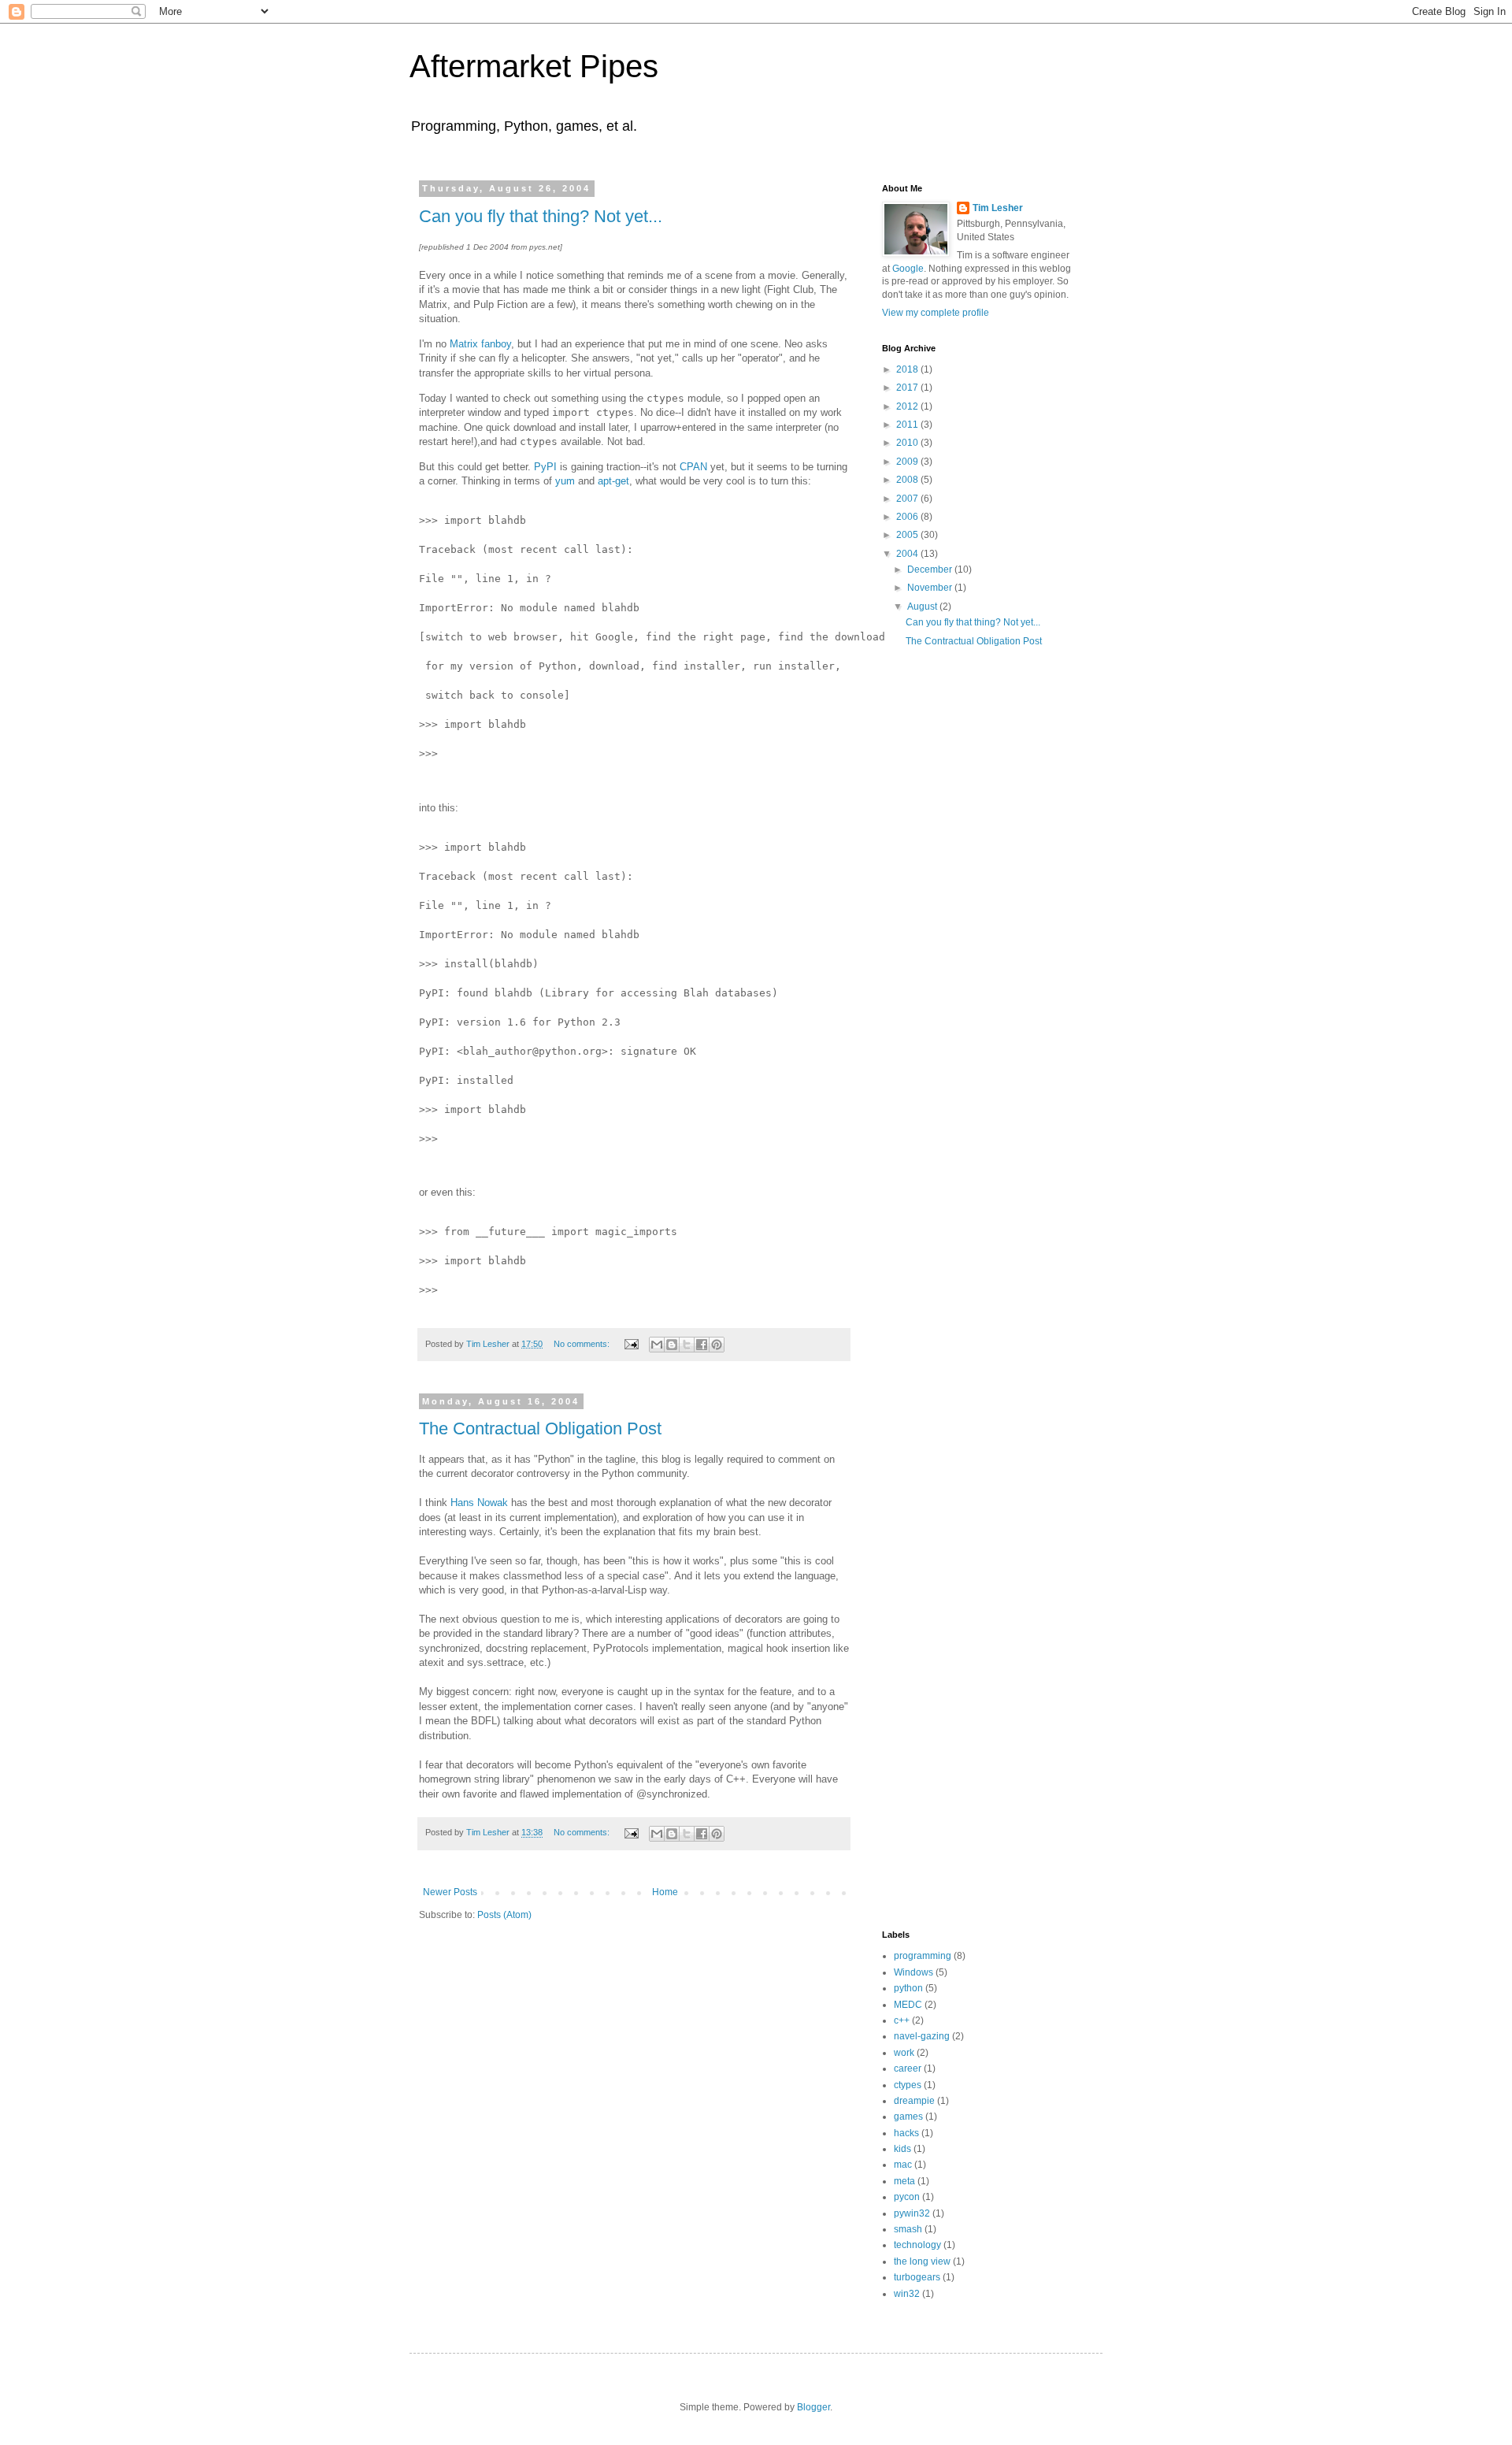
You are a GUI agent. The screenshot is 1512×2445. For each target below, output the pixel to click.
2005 (908, 535)
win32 (907, 2294)
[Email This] (657, 1345)
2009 (908, 462)
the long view (922, 2261)
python (908, 1988)
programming (923, 1956)
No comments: (583, 1344)
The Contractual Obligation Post (540, 1428)
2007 (908, 499)
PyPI (545, 467)
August (923, 607)
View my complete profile (936, 313)
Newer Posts (450, 1892)
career (908, 2068)
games (908, 2117)
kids (902, 2149)
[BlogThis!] (672, 1345)
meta (904, 2181)
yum (565, 481)
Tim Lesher (998, 208)
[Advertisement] (945, 918)
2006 (908, 517)
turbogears (917, 2277)
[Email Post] (631, 1344)
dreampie (914, 2101)
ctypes (908, 2085)
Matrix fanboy (480, 344)
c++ (902, 2020)
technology (917, 2245)
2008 (908, 480)
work (904, 2053)
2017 (908, 388)
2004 (908, 554)
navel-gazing (922, 2036)
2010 (908, 443)
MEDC (908, 2005)
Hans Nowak (479, 1503)
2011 (908, 425)
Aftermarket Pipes (534, 66)
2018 (908, 369)
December (931, 570)
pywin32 (912, 2213)
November (931, 588)
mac (903, 2165)
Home (665, 1892)
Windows (913, 1972)
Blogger (813, 2407)
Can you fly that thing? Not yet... (541, 216)
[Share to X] (687, 1345)
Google (908, 269)
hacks (906, 2133)
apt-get (613, 481)
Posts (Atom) (504, 1915)
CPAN (693, 467)
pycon (907, 2197)
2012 (908, 406)
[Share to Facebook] (702, 1345)
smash (908, 2229)
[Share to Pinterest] (717, 1345)
